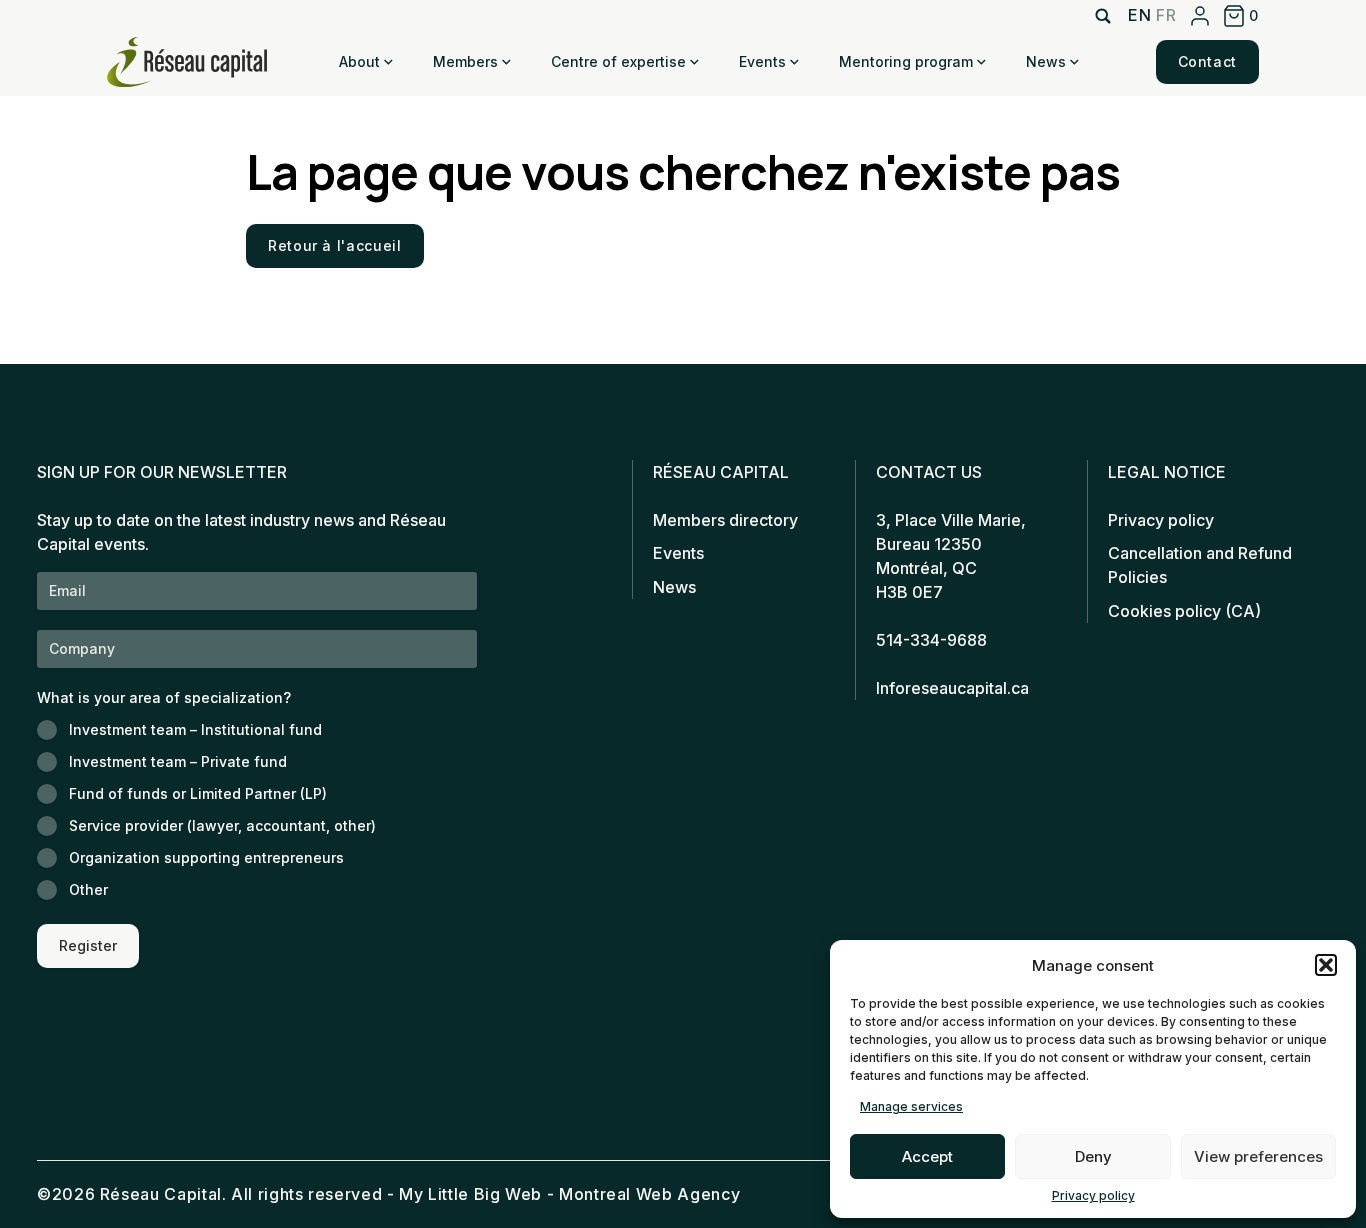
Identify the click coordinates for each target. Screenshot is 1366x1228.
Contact (1207, 61)
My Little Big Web (470, 1194)
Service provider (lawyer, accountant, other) (222, 825)
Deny (1093, 1156)
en (1139, 15)
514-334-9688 (931, 640)
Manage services (911, 1106)
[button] (1326, 965)
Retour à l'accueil (335, 245)
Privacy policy (1093, 1195)
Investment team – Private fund (178, 761)
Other (88, 889)
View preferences (1258, 1156)
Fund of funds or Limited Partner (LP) (198, 793)
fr (1166, 15)
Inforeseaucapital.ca (952, 688)
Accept (927, 1156)
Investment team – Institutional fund (195, 729)
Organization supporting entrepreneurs (206, 857)
